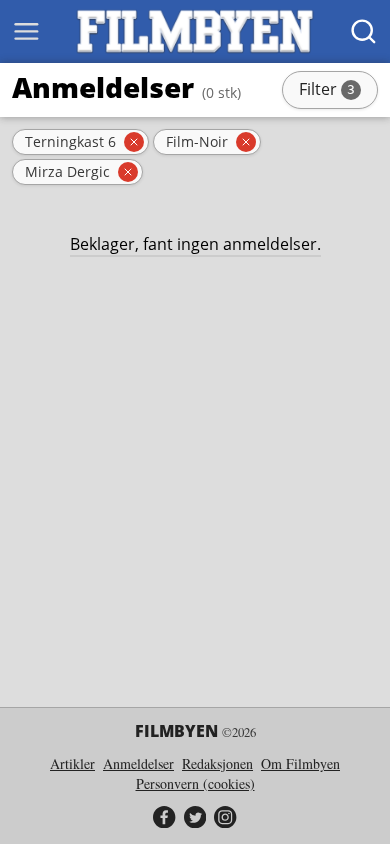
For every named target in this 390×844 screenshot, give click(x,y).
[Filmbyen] (195, 31)
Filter (337, 91)
